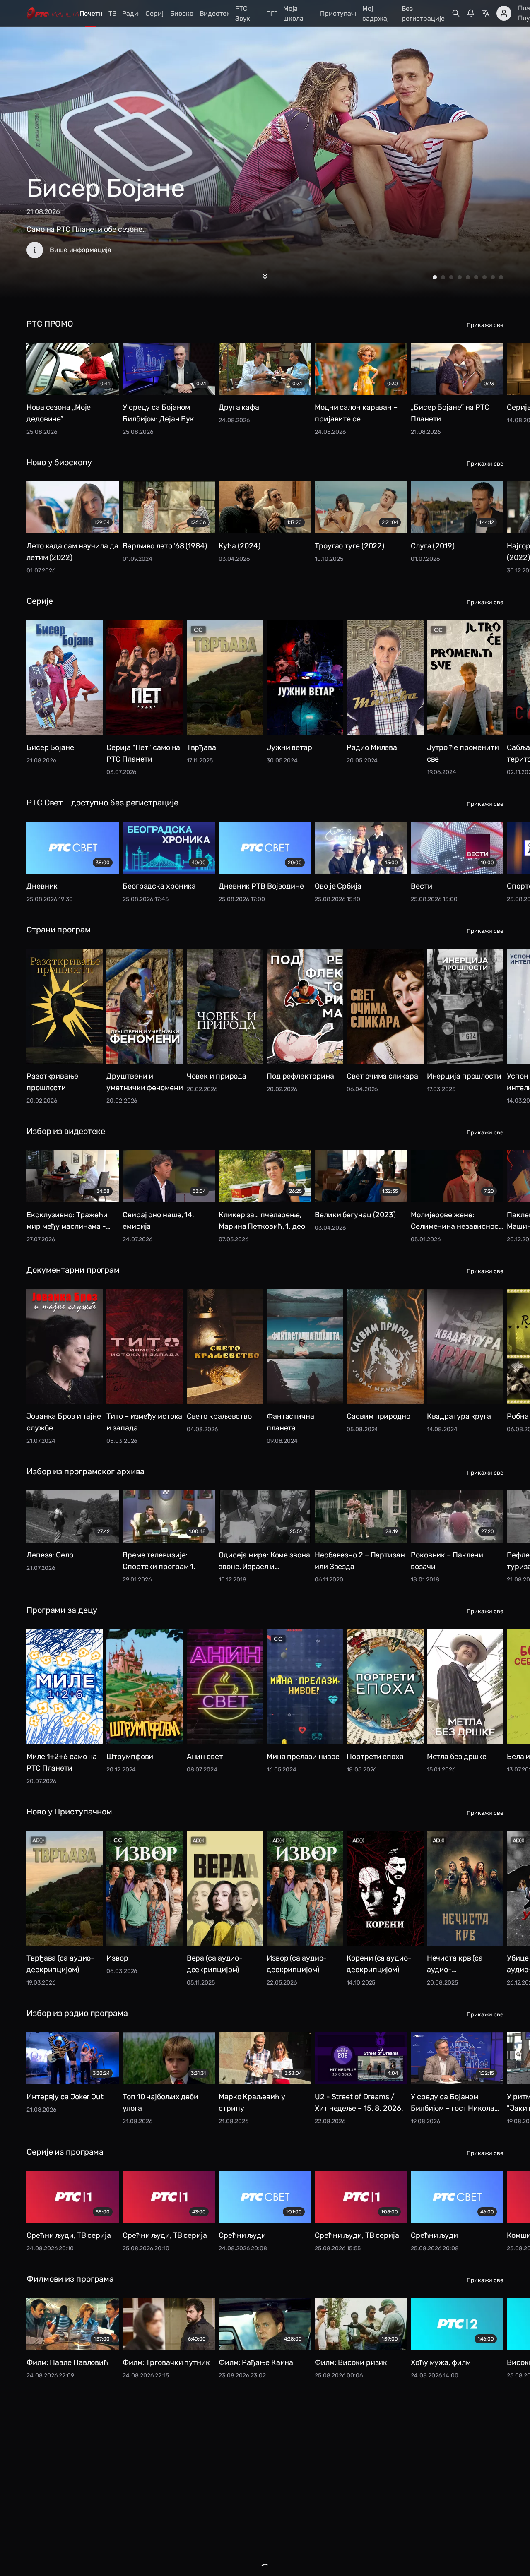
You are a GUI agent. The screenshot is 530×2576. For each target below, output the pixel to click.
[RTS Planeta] (53, 13)
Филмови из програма (70, 2279)
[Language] (486, 13)
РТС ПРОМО (50, 324)
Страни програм (59, 930)
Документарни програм (73, 1270)
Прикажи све (485, 325)
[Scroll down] (265, 276)
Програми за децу (62, 1610)
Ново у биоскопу (59, 462)
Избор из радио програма (77, 2013)
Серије (40, 601)
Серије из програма (65, 2152)
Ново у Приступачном (69, 1812)
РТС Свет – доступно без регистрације (102, 803)
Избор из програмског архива (86, 1471)
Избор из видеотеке (66, 1131)
